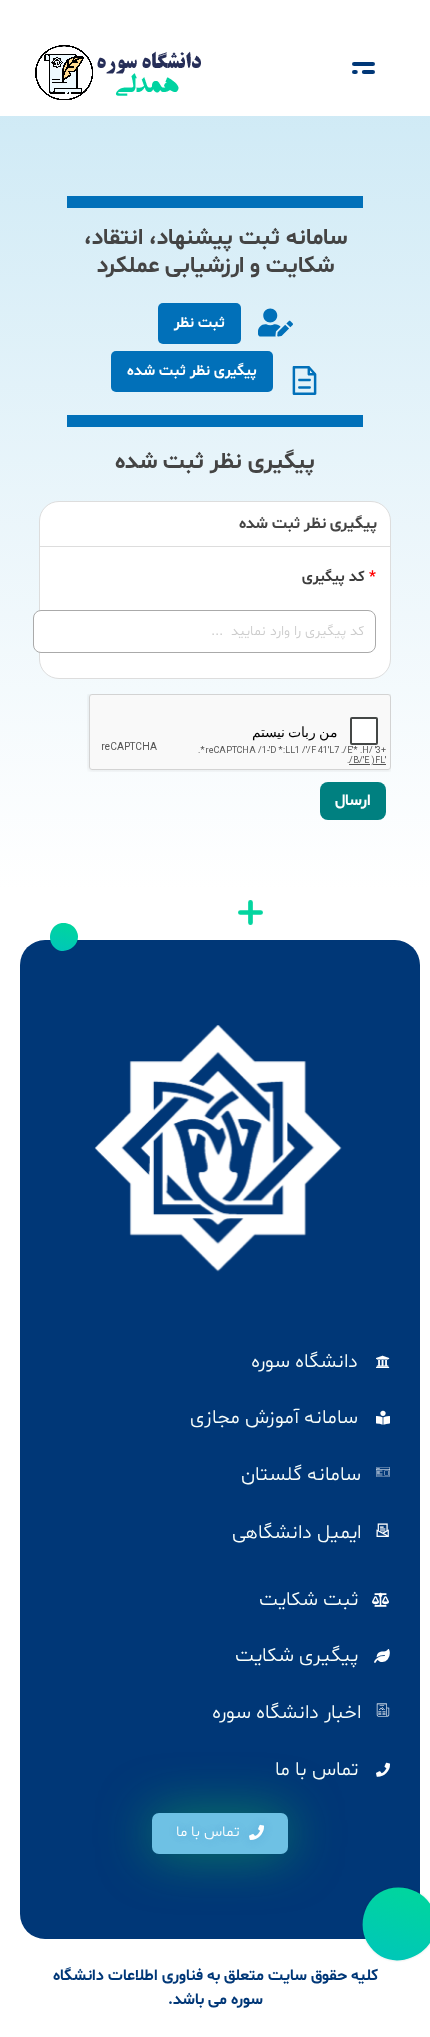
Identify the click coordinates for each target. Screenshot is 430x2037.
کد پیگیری (339, 577)
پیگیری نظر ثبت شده (192, 371)
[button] (220, 1833)
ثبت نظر (199, 323)
